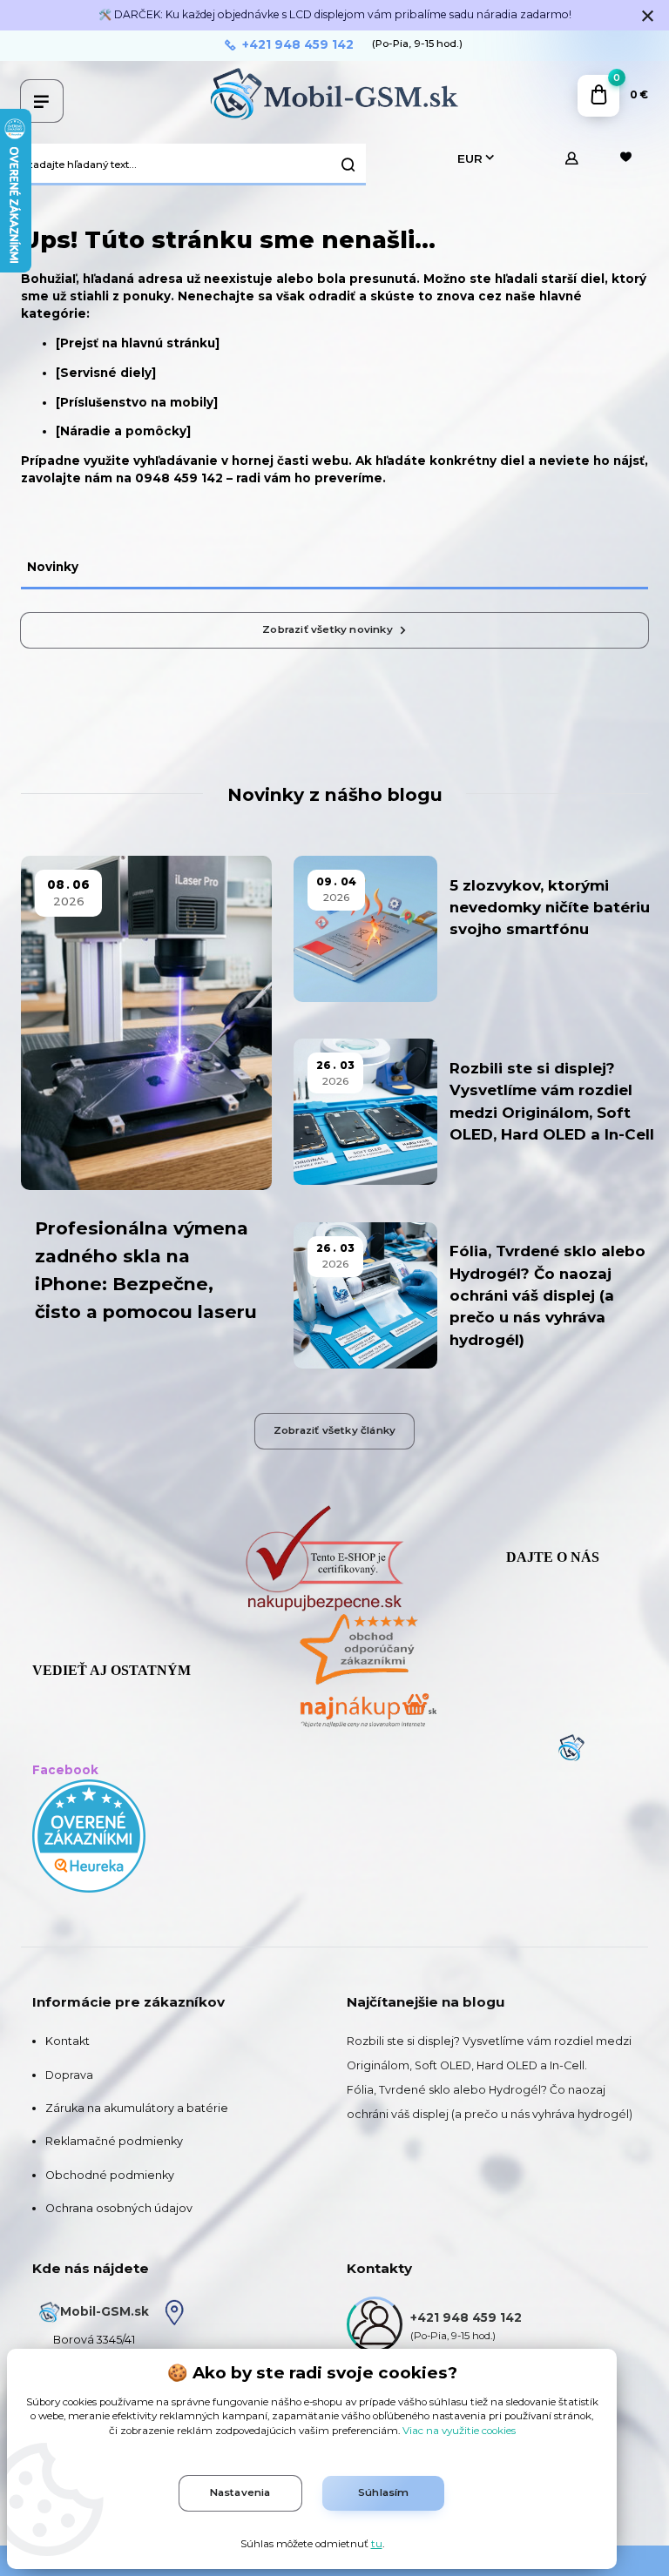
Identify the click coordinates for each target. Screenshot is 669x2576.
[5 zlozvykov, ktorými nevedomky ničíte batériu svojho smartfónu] (365, 929)
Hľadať (348, 165)
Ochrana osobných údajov (119, 2208)
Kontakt (68, 2041)
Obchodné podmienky (110, 2175)
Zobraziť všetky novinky (328, 629)
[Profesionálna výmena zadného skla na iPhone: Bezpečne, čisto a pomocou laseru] (146, 1023)
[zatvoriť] (647, 17)
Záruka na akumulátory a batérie (137, 2108)
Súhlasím (384, 2492)
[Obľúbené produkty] (625, 158)
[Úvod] (334, 95)
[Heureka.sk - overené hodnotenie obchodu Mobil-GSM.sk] (89, 1834)
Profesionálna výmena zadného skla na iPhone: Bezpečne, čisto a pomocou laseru (146, 1270)
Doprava (69, 2075)
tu (377, 2544)
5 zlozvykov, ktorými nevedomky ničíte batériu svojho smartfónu (550, 908)
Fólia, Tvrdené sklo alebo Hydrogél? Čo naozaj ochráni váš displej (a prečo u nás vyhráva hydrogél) (547, 1295)
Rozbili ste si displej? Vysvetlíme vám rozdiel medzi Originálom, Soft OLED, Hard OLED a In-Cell (552, 1101)
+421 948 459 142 (298, 45)
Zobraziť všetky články (334, 1430)
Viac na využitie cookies (459, 2431)
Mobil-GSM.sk (105, 2311)
